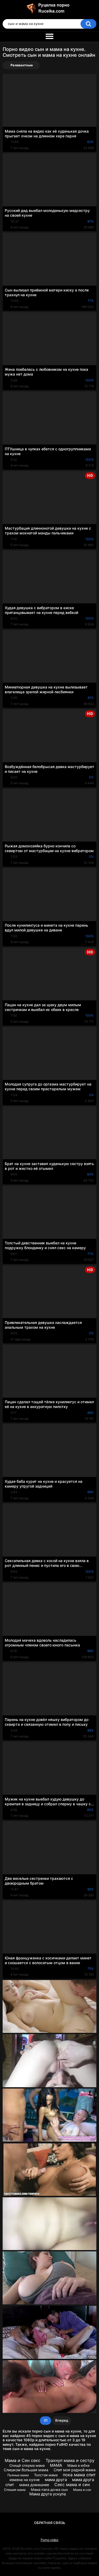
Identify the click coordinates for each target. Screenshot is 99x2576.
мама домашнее (34, 2485)
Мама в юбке (79, 2465)
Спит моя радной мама (75, 2470)
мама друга (56, 2480)
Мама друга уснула (48, 2494)
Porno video (49, 2540)
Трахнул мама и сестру (70, 2460)
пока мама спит (79, 2475)
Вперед (62, 2420)
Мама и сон (82, 2490)
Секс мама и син (72, 2485)
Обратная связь (50, 2523)
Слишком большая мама (26, 2470)
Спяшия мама (15, 2490)
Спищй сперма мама (27, 2465)
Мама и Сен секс (23, 2460)
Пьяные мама (18, 2475)
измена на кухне (25, 2480)
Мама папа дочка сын (49, 2490)
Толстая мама (46, 2475)
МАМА (56, 2465)
